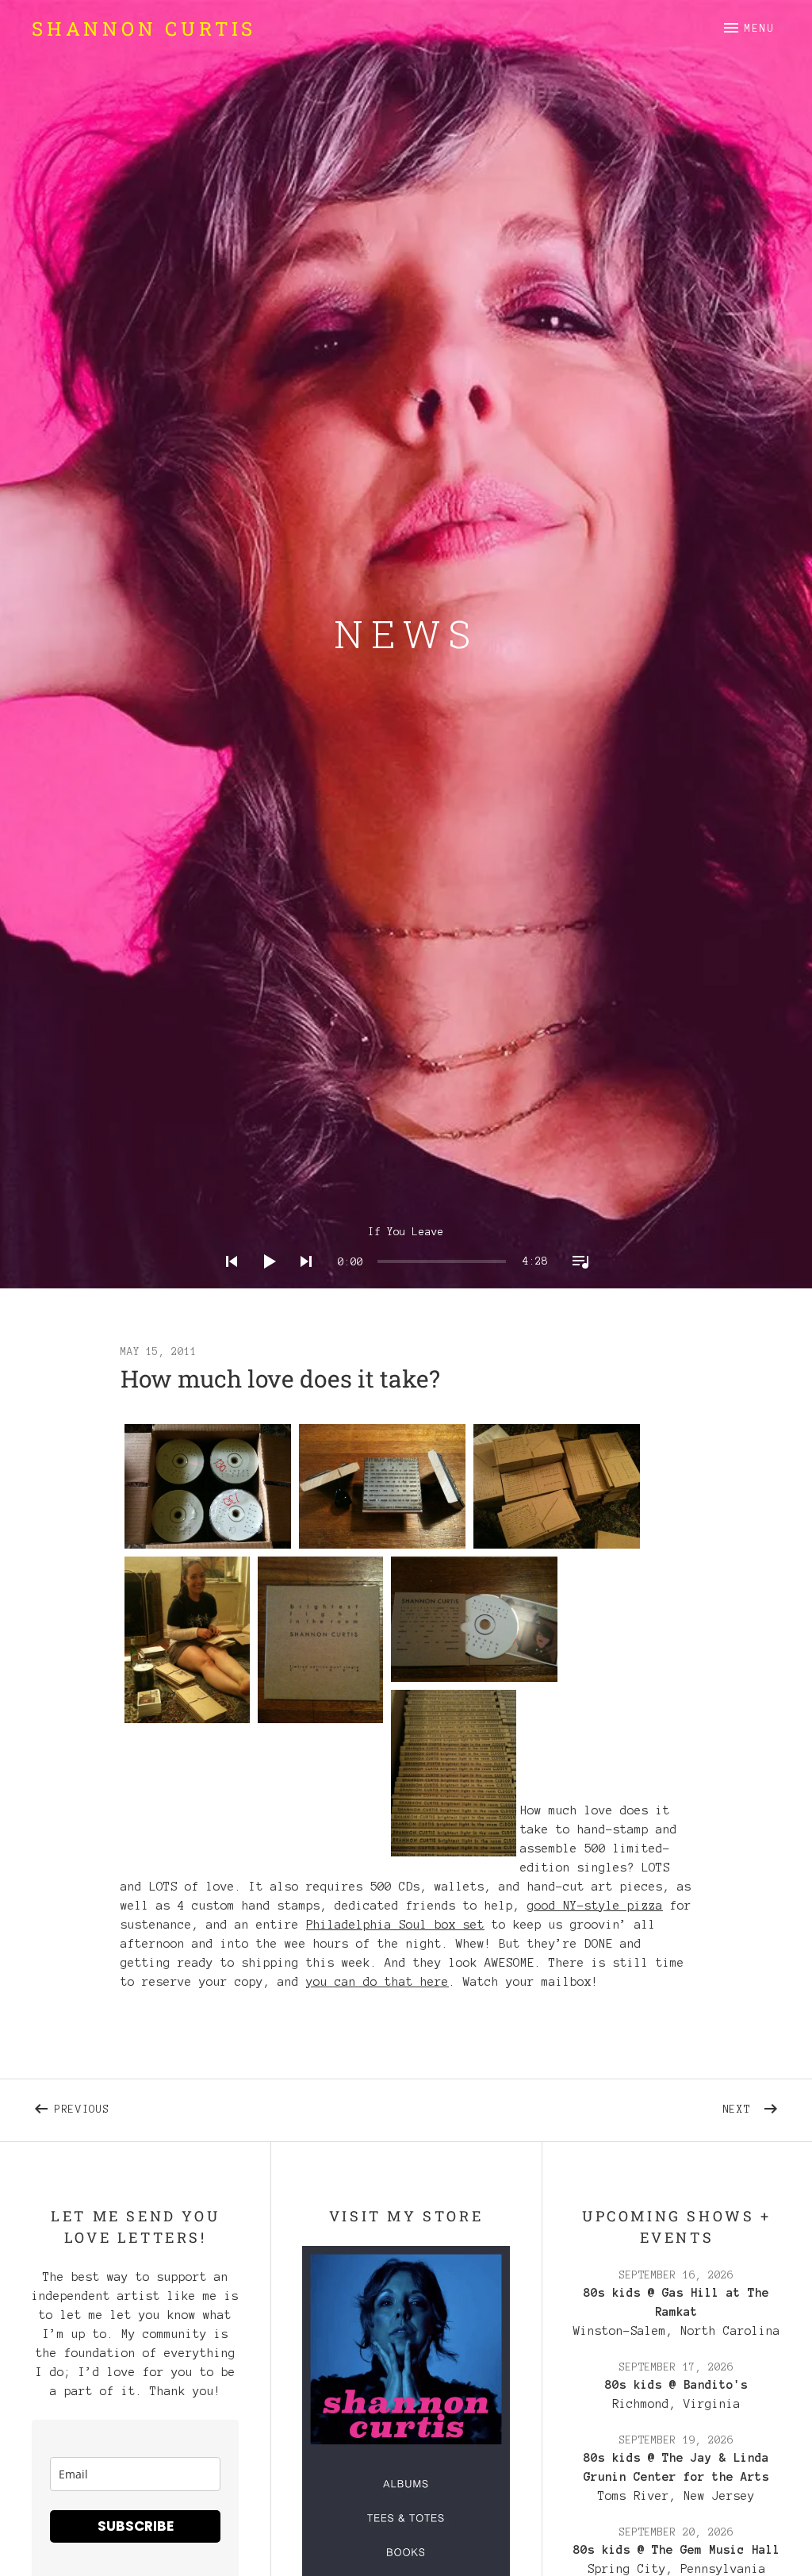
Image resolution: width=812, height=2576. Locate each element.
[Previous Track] (227, 1282)
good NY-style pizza (595, 1906)
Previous (141, 2106)
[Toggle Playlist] (576, 1282)
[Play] (264, 1282)
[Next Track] (301, 1282)
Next (752, 2106)
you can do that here (377, 1982)
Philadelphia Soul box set (395, 1925)
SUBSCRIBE (136, 2526)
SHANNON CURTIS (144, 29)
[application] (406, 1249)
